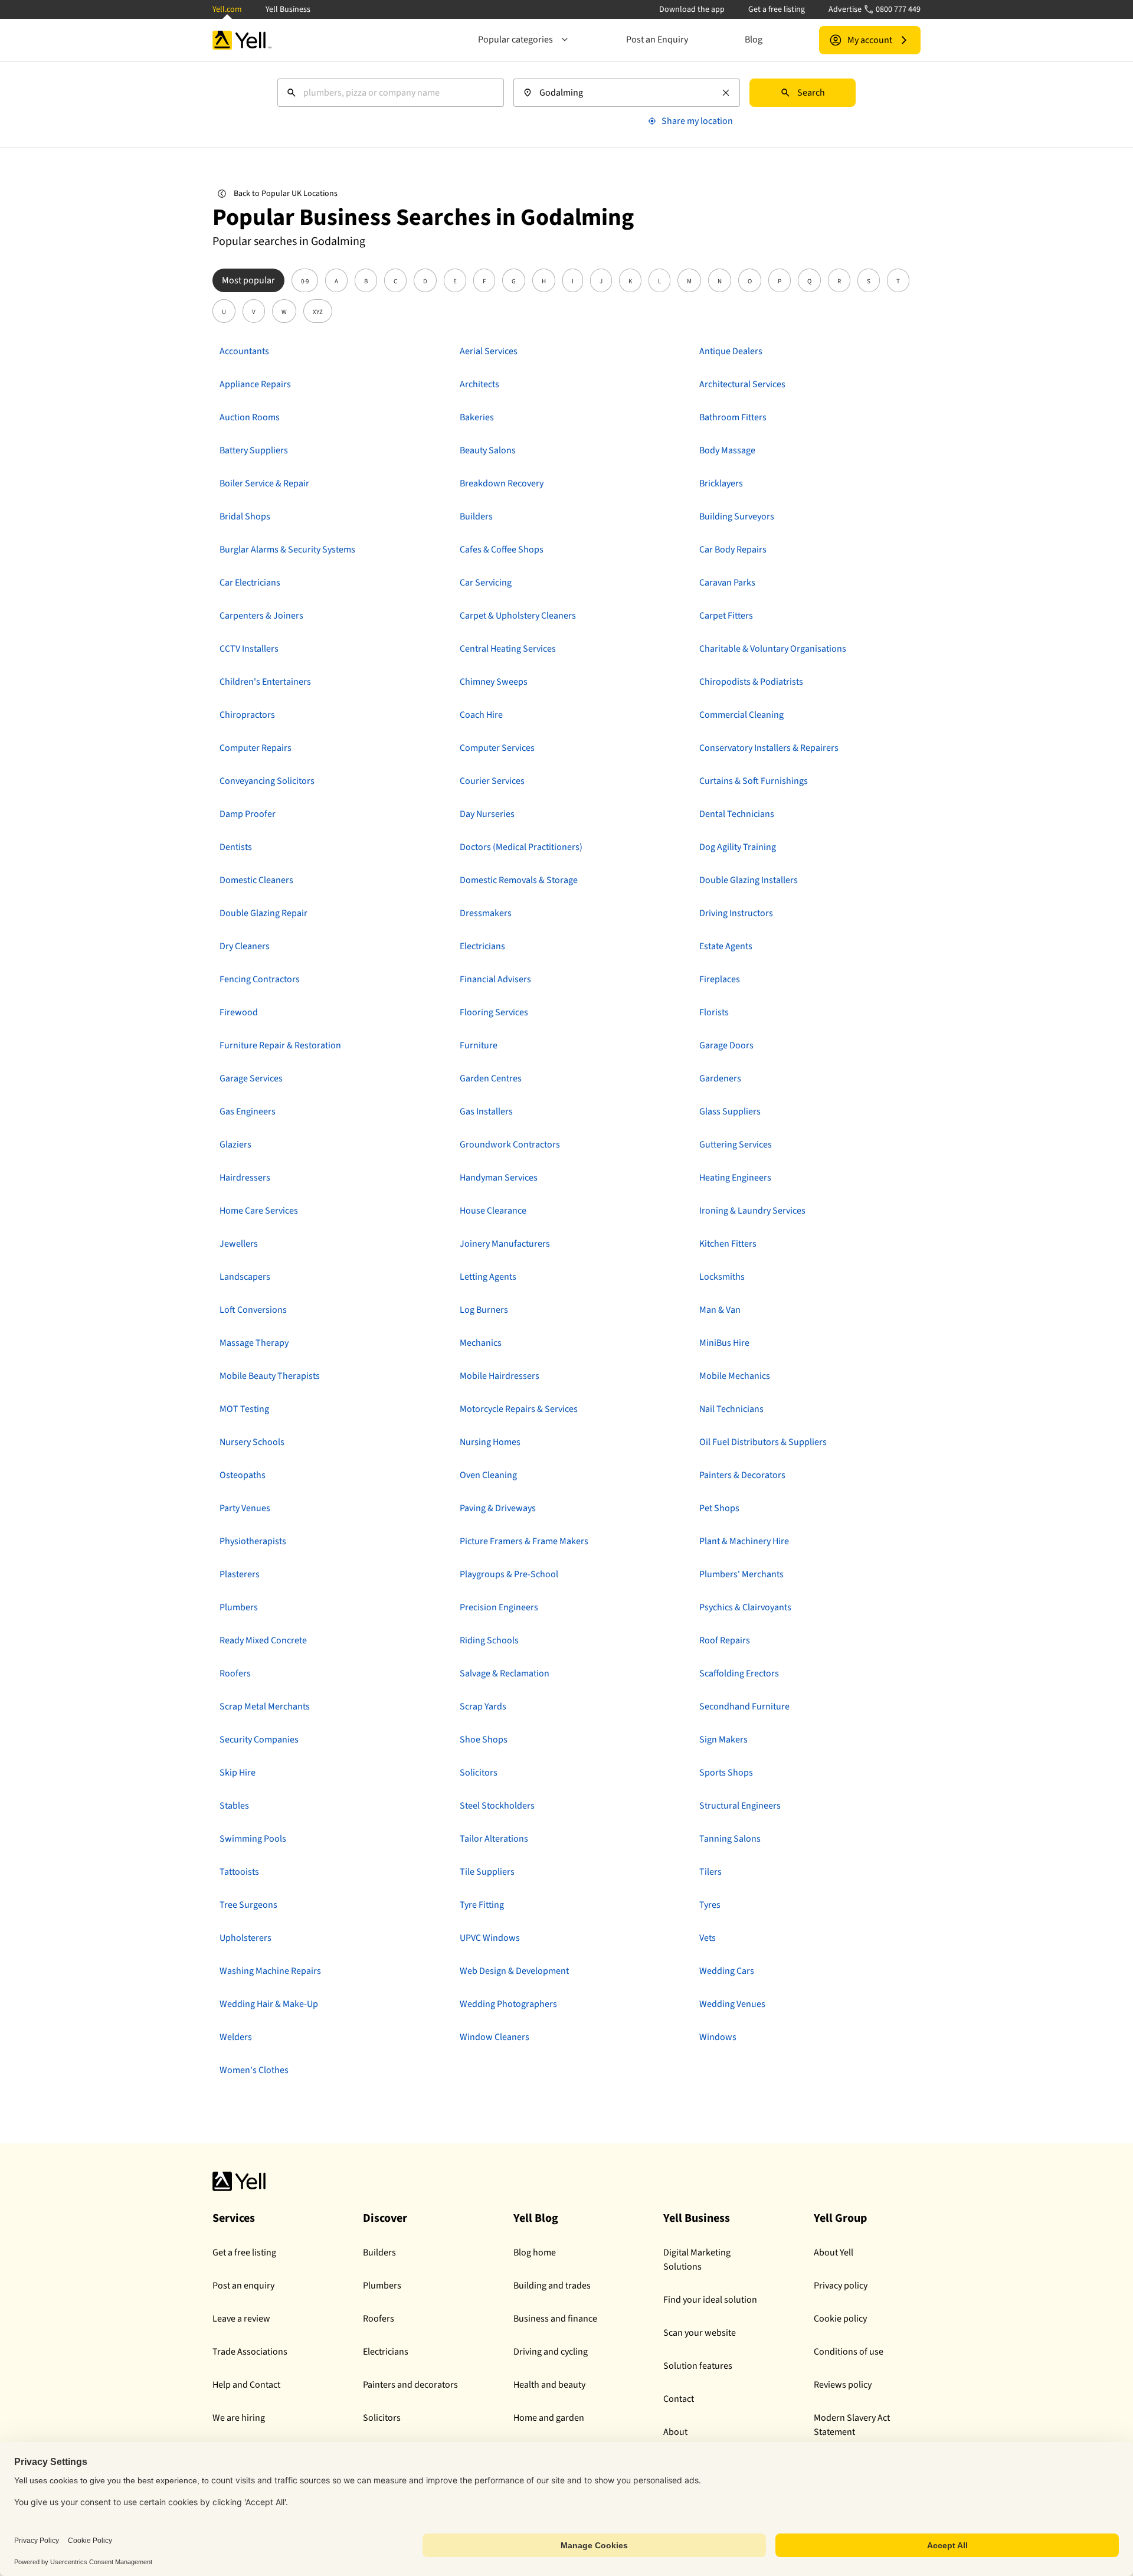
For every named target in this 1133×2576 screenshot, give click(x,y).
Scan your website (700, 2333)
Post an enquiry (243, 2286)
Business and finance (555, 2319)
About (675, 2432)
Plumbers (382, 2286)
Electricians (386, 2352)
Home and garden (549, 2418)
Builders (379, 2253)
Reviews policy (843, 2385)
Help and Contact (246, 2385)
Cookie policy (840, 2319)
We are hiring (239, 2418)
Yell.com (227, 9)
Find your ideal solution (710, 2300)
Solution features (698, 2366)
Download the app (692, 9)
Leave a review (241, 2319)
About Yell (834, 2253)
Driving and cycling (551, 2352)
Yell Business (288, 9)
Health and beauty (549, 2385)
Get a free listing (777, 9)
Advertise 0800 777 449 (875, 9)
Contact (679, 2399)
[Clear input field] (726, 93)
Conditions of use (849, 2352)
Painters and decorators (410, 2385)
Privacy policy (841, 2286)
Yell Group (840, 2218)
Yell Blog (536, 2218)
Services (234, 2218)
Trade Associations (250, 2352)
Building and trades (552, 2286)
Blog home (535, 2253)
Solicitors (382, 2418)
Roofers (379, 2319)
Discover (385, 2218)
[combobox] (391, 93)
